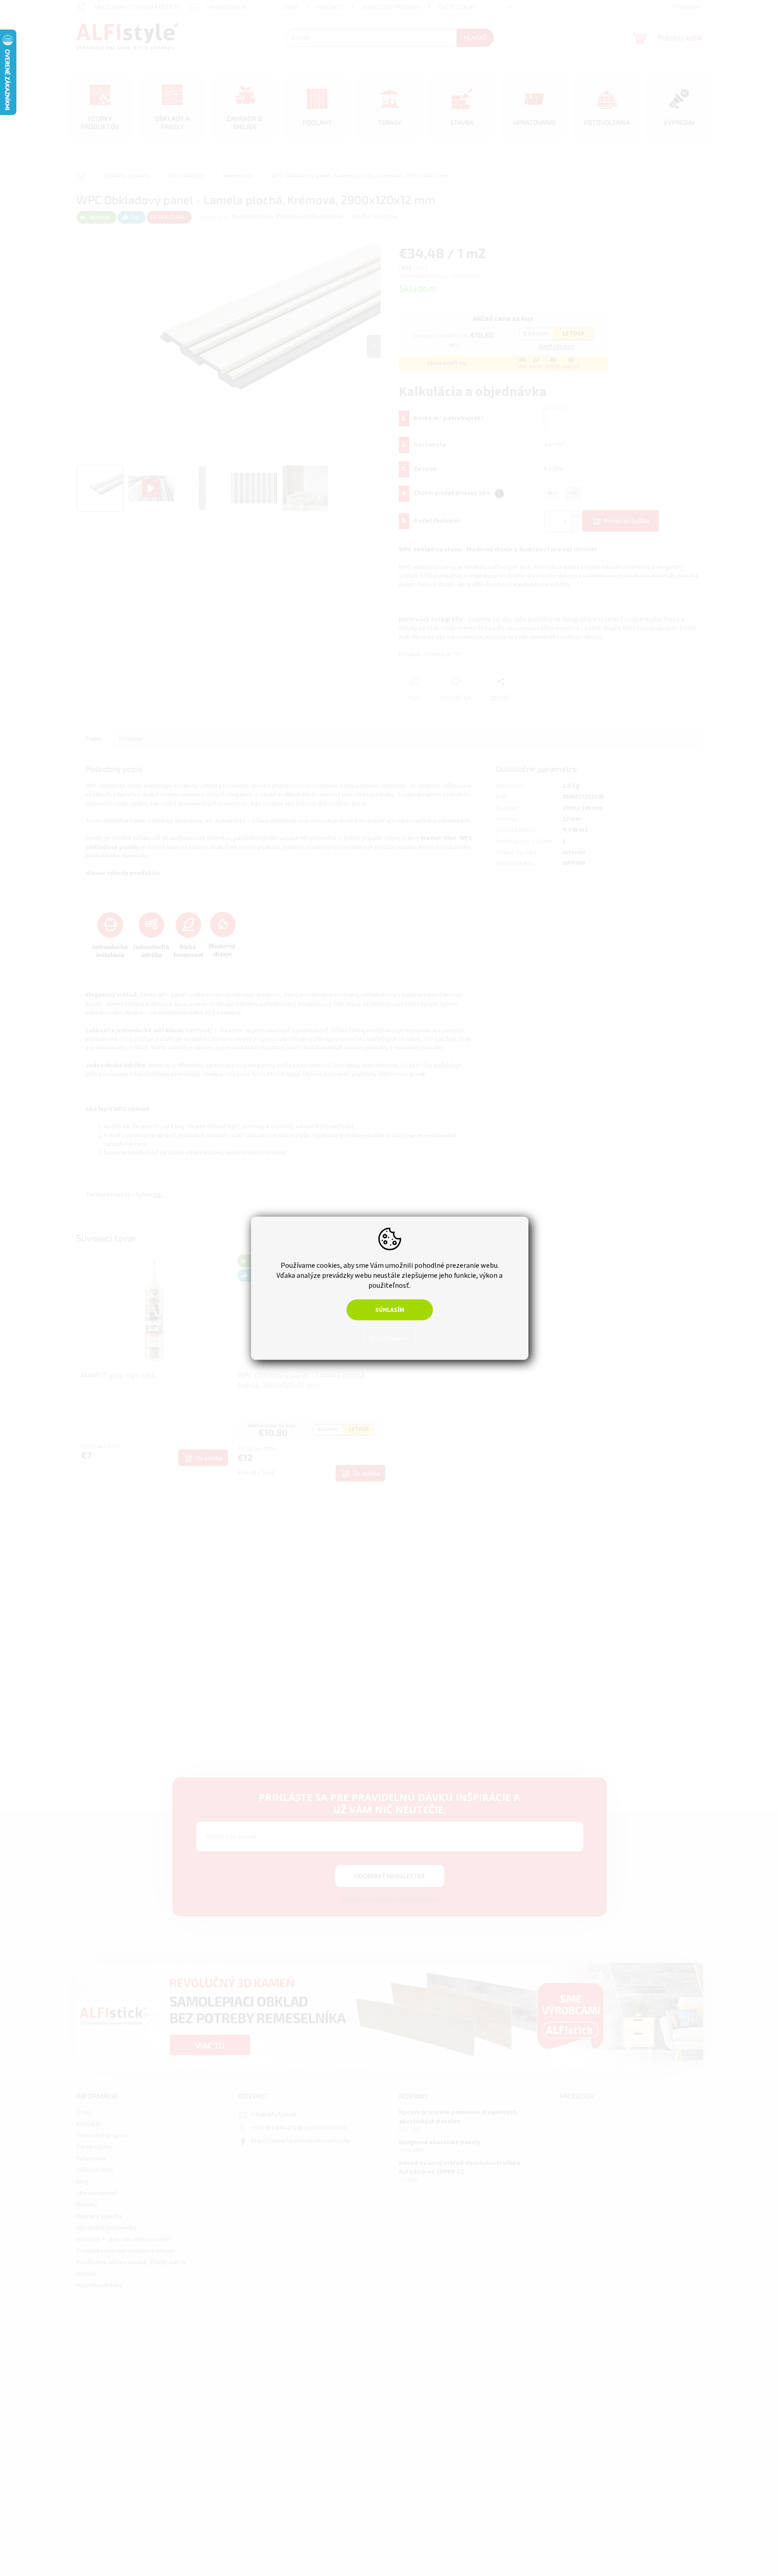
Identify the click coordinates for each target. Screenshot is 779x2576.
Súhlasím (390, 1310)
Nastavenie (389, 1338)
